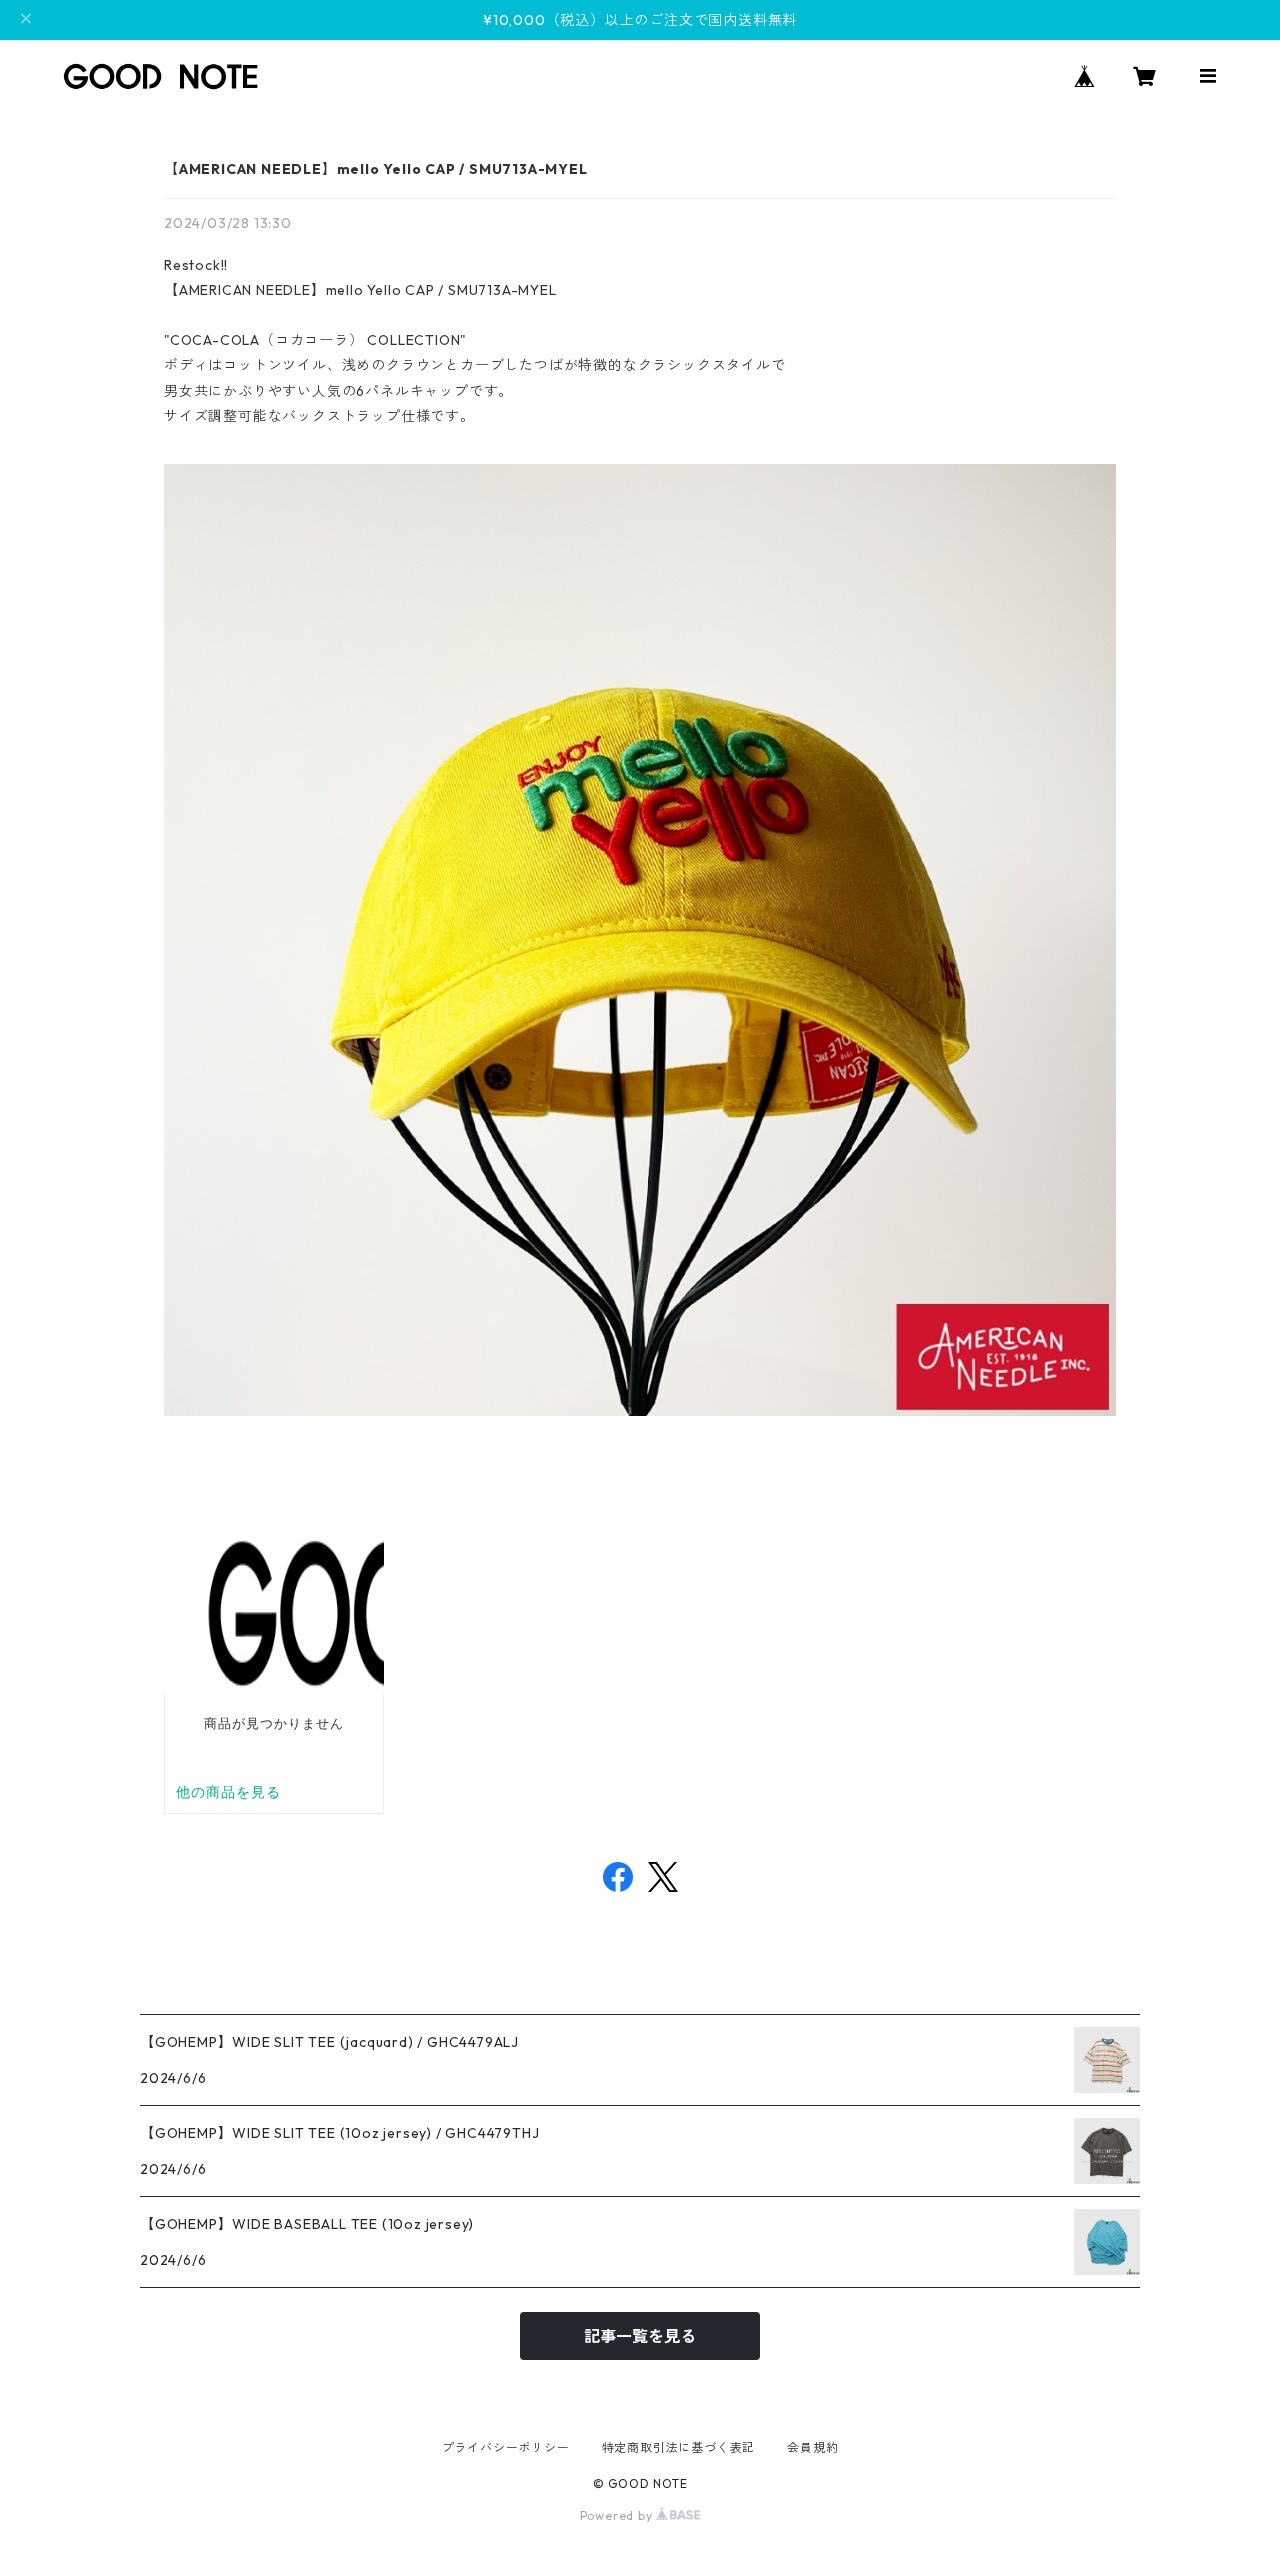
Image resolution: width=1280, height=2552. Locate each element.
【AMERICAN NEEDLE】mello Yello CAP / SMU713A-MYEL (376, 169)
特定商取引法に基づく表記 (679, 2447)
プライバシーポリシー (506, 2447)
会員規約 (812, 2447)
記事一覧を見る (640, 2336)
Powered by (618, 2515)
